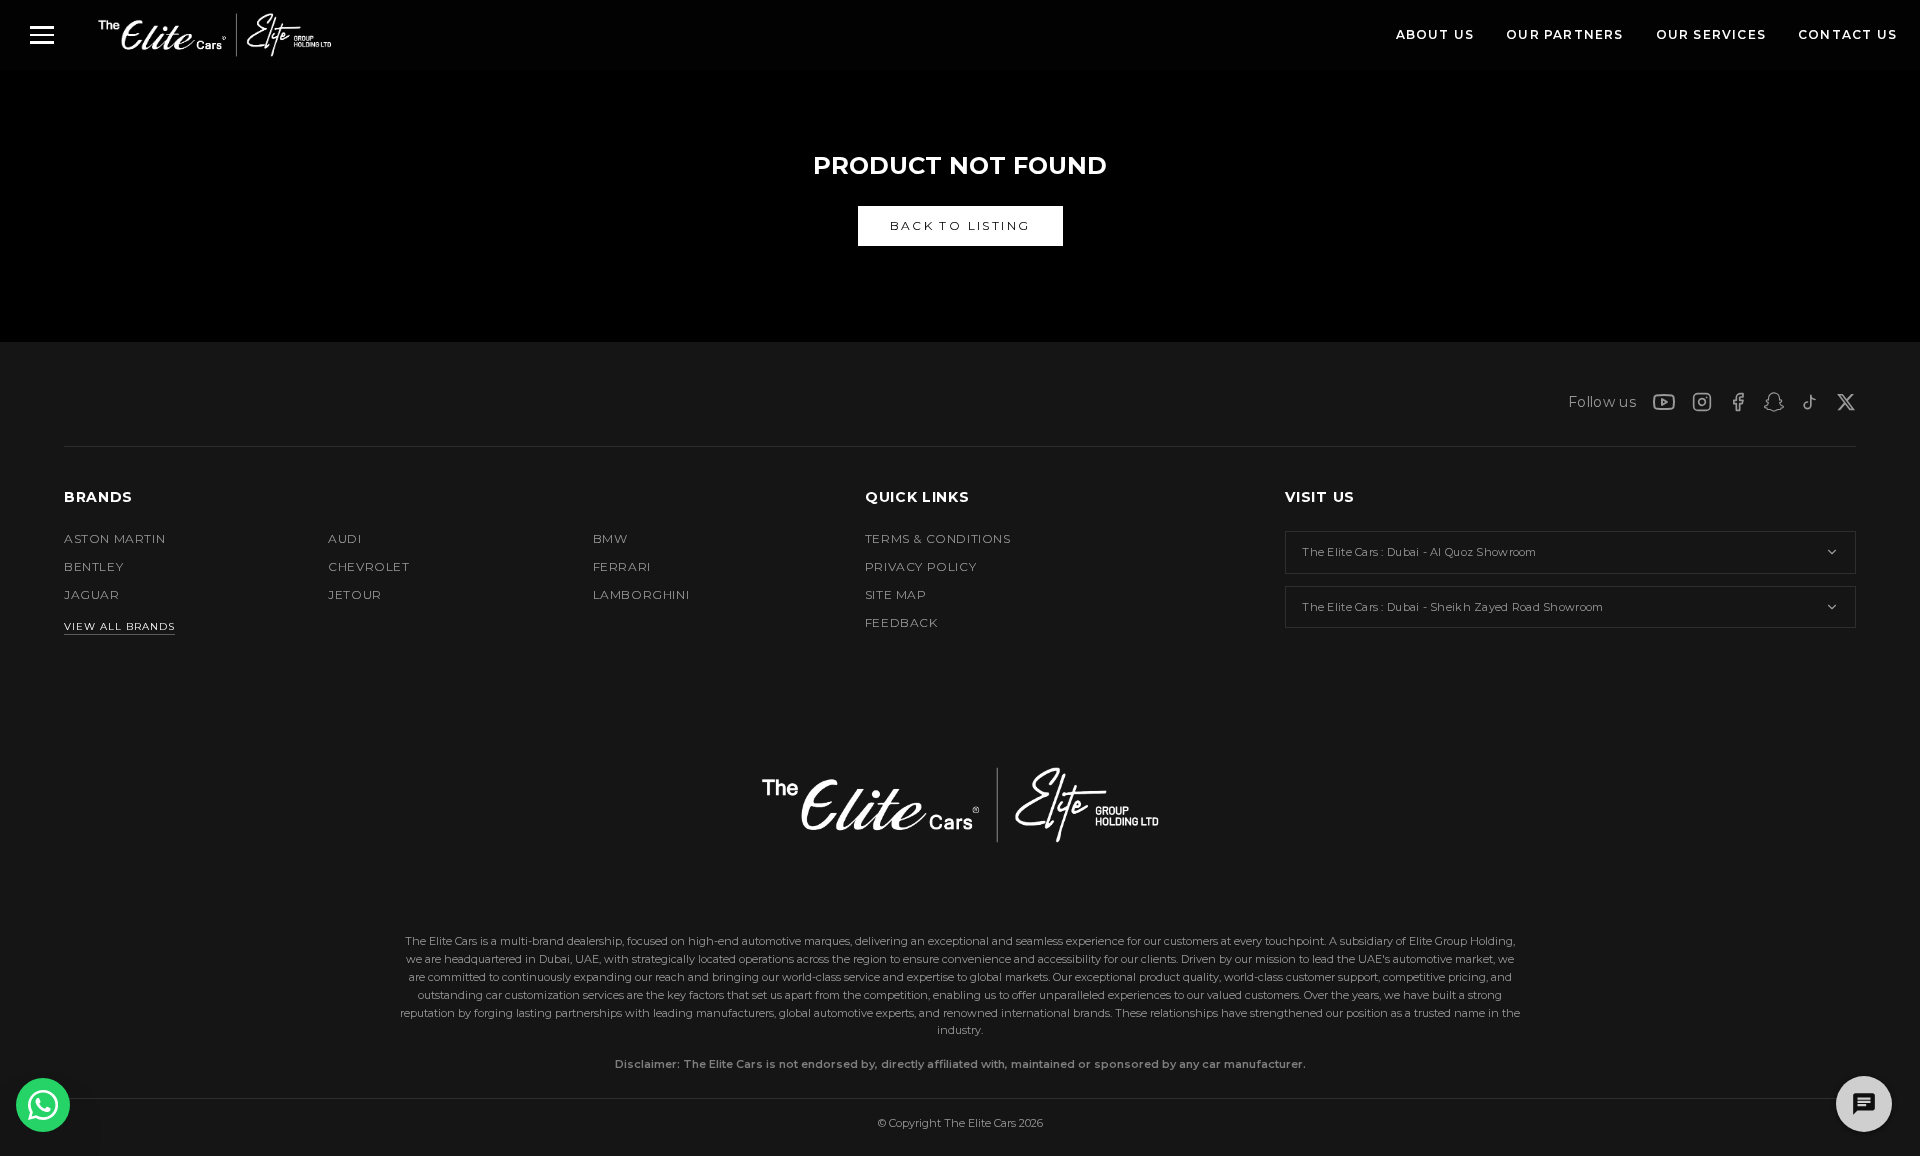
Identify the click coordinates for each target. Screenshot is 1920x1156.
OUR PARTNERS (1564, 34)
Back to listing (960, 225)
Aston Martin (114, 538)
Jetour (355, 594)
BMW (610, 538)
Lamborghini (641, 594)
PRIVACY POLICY (920, 566)
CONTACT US (1847, 34)
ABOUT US (1435, 34)
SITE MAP (896, 594)
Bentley (93, 566)
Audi (344, 538)
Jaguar (92, 594)
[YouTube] (1664, 402)
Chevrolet (368, 566)
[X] (1846, 402)
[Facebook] (1738, 402)
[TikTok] (1810, 402)
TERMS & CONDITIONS (938, 538)
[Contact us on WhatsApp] (43, 1105)
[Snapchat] (1774, 402)
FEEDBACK (901, 622)
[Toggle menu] (42, 35)
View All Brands (119, 626)
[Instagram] (1702, 402)
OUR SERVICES (1711, 34)
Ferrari (622, 566)
